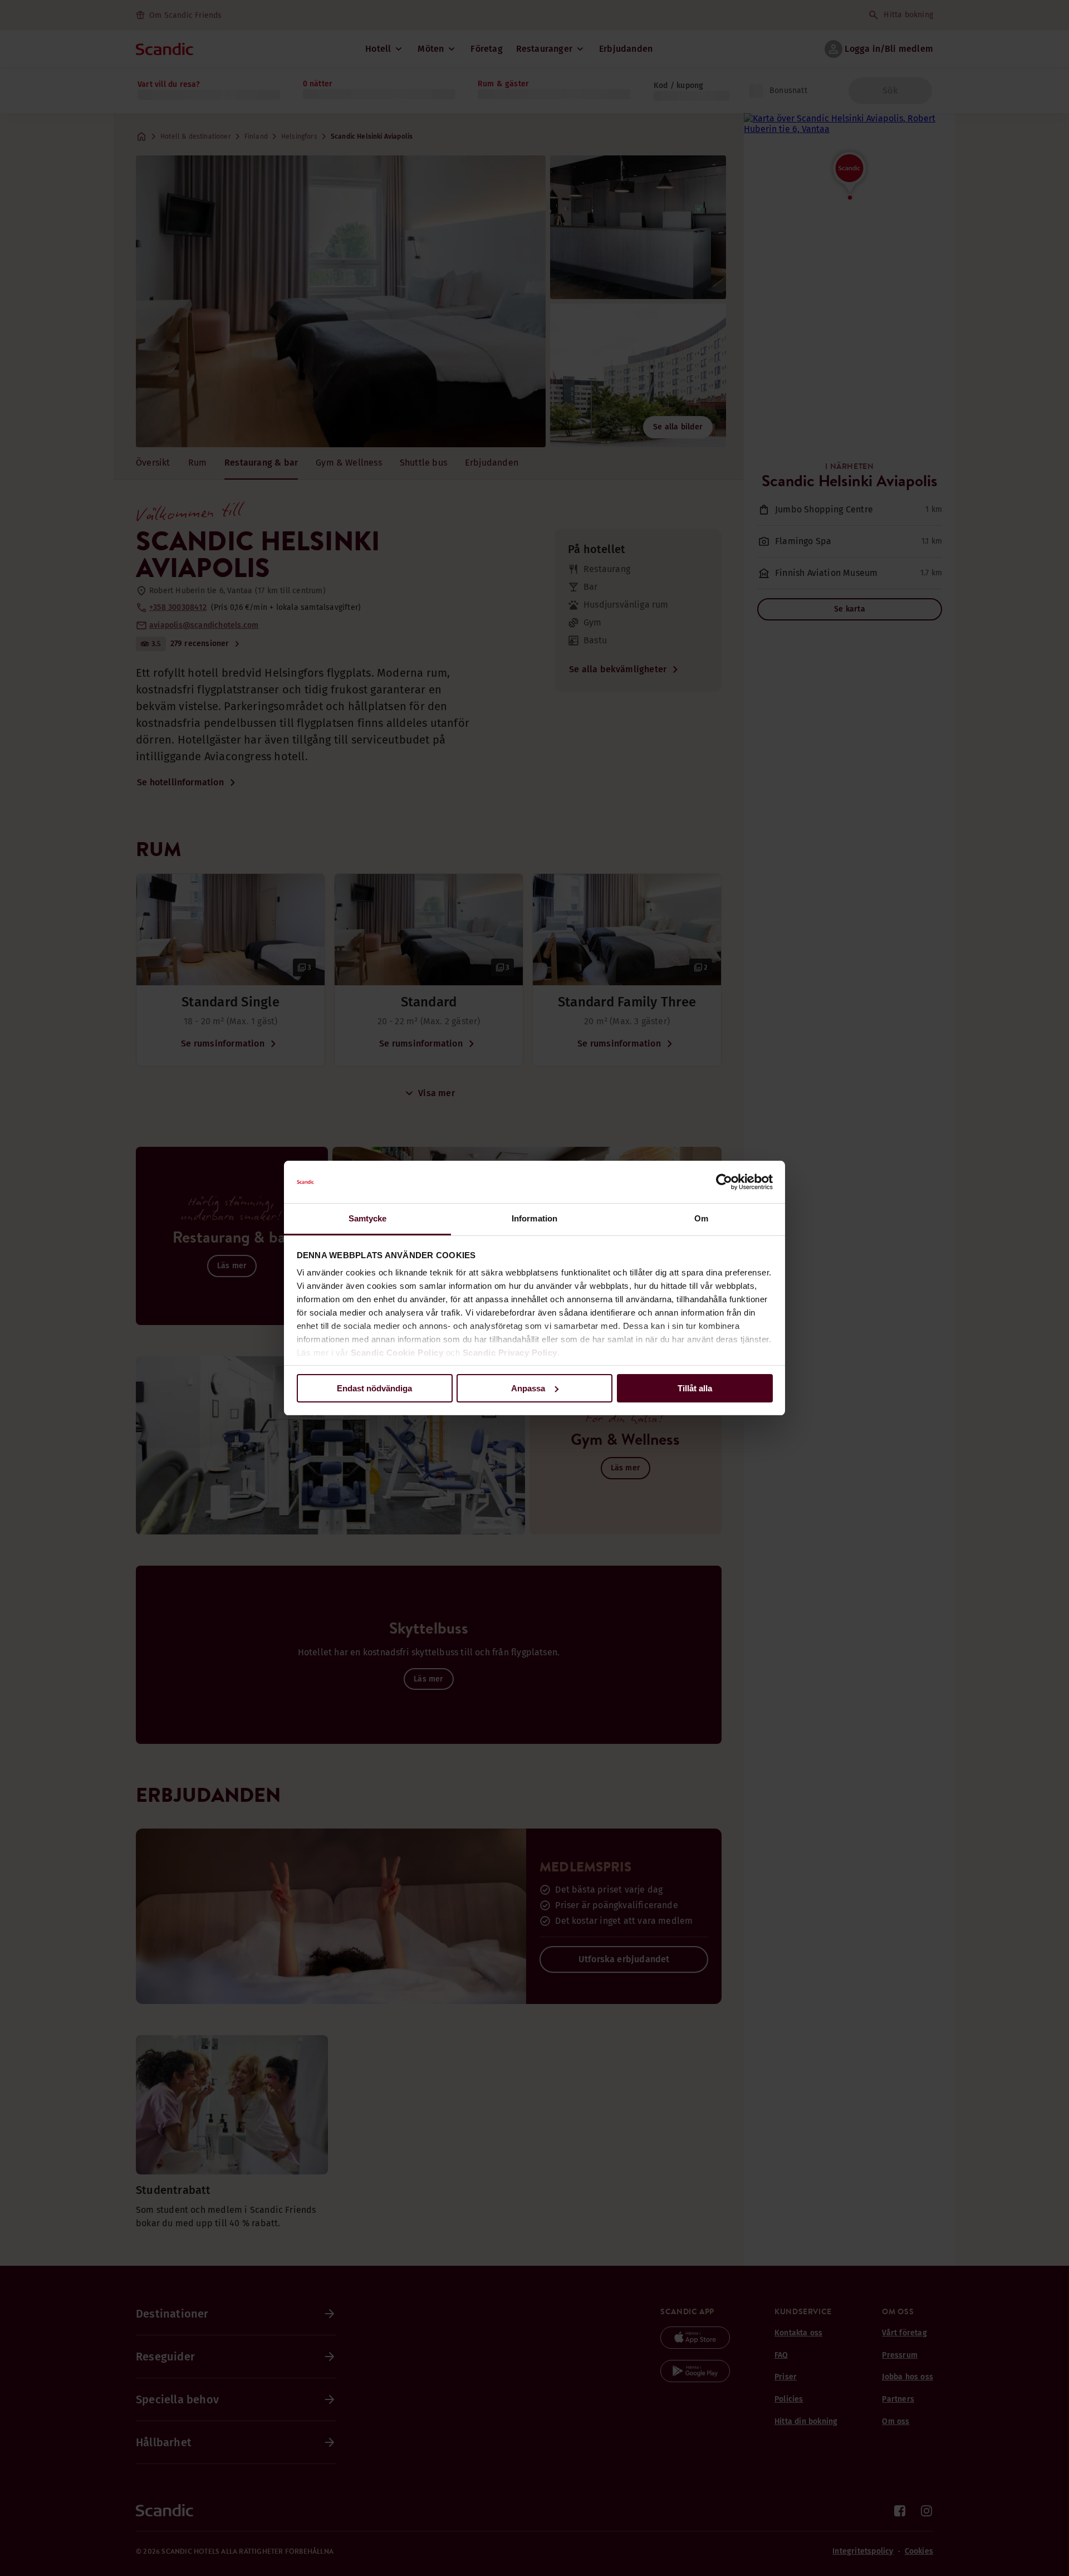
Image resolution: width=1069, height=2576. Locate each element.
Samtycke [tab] (368, 1218)
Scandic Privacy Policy (510, 1353)
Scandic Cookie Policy (397, 1353)
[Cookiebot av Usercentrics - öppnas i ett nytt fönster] (724, 1182)
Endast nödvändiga (374, 1388)
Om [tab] (701, 1218)
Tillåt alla (695, 1388)
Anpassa (528, 1388)
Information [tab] (534, 1218)
